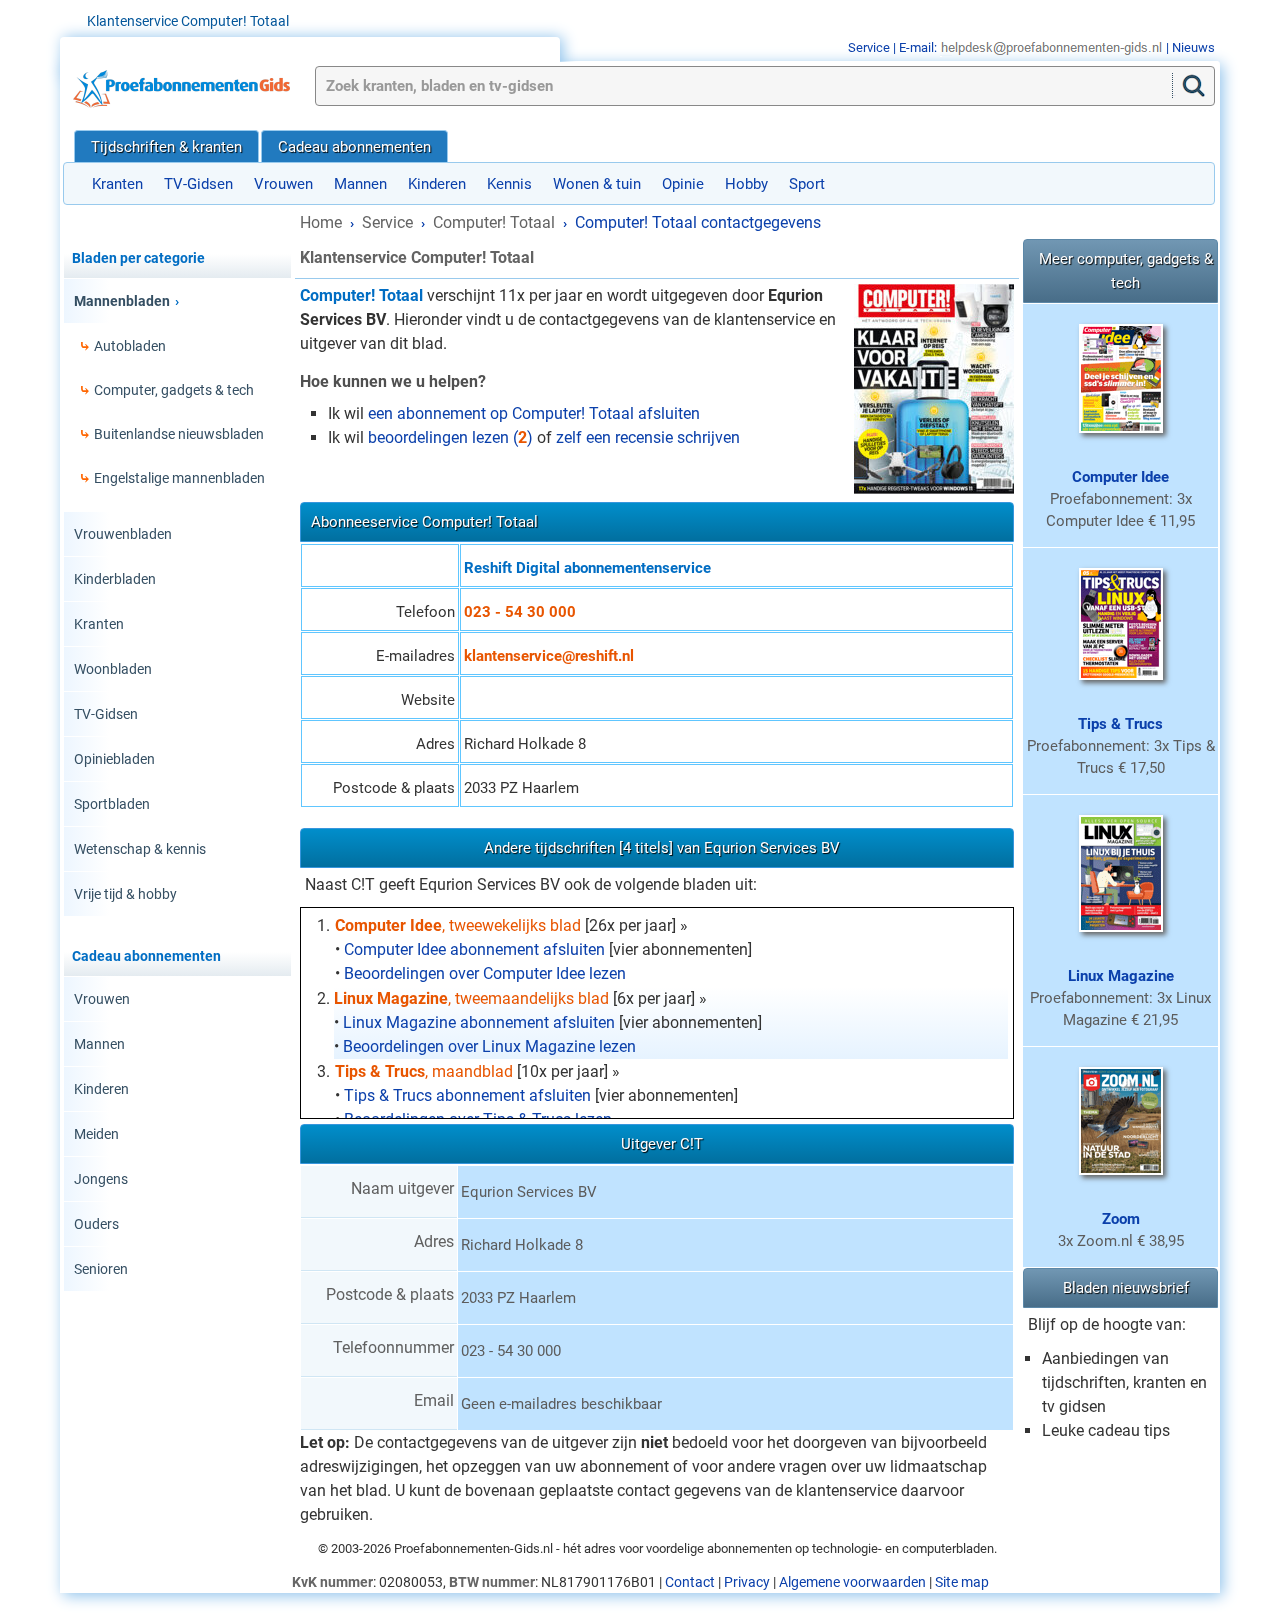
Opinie (683, 184)
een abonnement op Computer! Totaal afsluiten (534, 413)
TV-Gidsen (198, 184)
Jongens (101, 1179)
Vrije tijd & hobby (125, 894)
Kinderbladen (115, 579)
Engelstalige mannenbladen (179, 478)
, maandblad (424, 1071)
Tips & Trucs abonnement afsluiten (467, 1095)
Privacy (747, 1582)
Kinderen (437, 184)
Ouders (96, 1224)
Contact (690, 1582)
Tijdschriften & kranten (166, 147)
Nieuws (1193, 47)
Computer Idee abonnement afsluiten (474, 949)
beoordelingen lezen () (450, 437)
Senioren (101, 1269)
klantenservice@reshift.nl (549, 656)
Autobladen (130, 346)
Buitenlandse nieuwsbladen (179, 434)
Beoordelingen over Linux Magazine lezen (489, 1046)
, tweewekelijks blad (458, 925)
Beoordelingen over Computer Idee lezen (485, 973)
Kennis (509, 184)
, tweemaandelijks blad (471, 998)
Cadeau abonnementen (354, 147)
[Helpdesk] (1051, 47)
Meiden (96, 1134)
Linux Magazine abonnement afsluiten (479, 1022)
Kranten (117, 184)
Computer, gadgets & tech (174, 390)
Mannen (360, 184)
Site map (962, 1582)
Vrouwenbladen (123, 534)
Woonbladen (113, 669)
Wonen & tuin (597, 184)
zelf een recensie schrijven (648, 437)
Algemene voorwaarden (852, 1582)
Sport (807, 184)
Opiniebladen (114, 759)
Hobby (746, 184)
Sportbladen (112, 804)
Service (869, 47)
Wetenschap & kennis (140, 849)
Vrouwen (283, 184)
